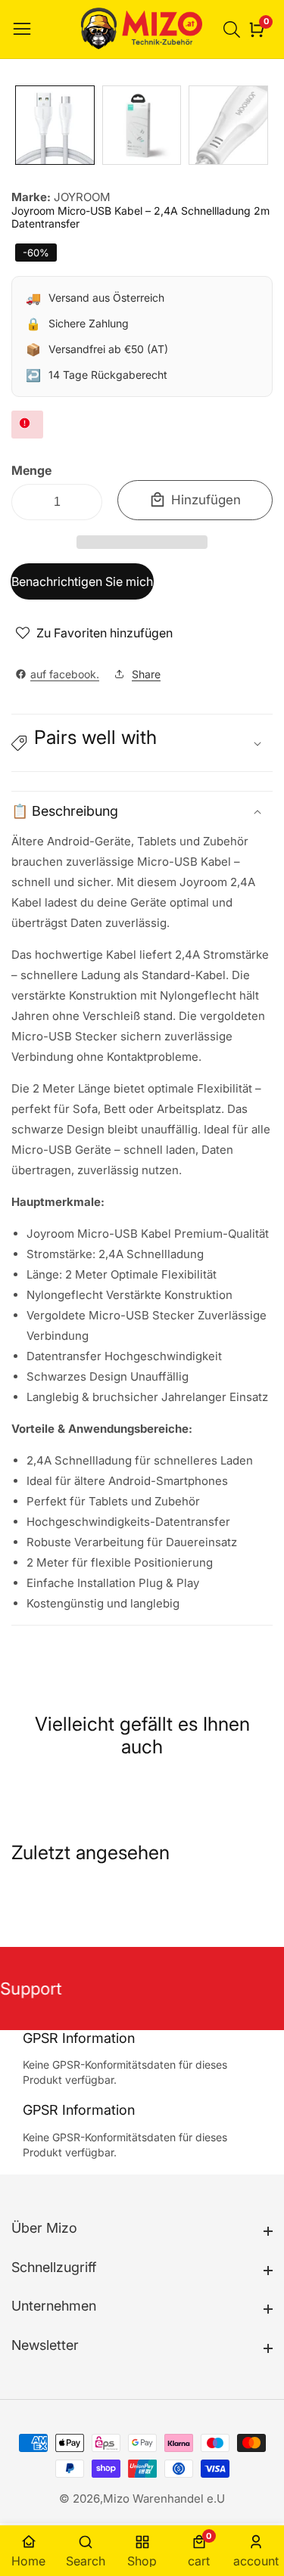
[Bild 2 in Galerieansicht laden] (142, 125)
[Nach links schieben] (23, 125)
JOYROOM (82, 197)
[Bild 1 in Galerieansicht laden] (55, 125)
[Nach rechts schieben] (261, 125)
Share (146, 674)
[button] (142, 542)
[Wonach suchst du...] (234, 29)
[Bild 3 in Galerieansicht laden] (228, 125)
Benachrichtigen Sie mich (82, 581)
